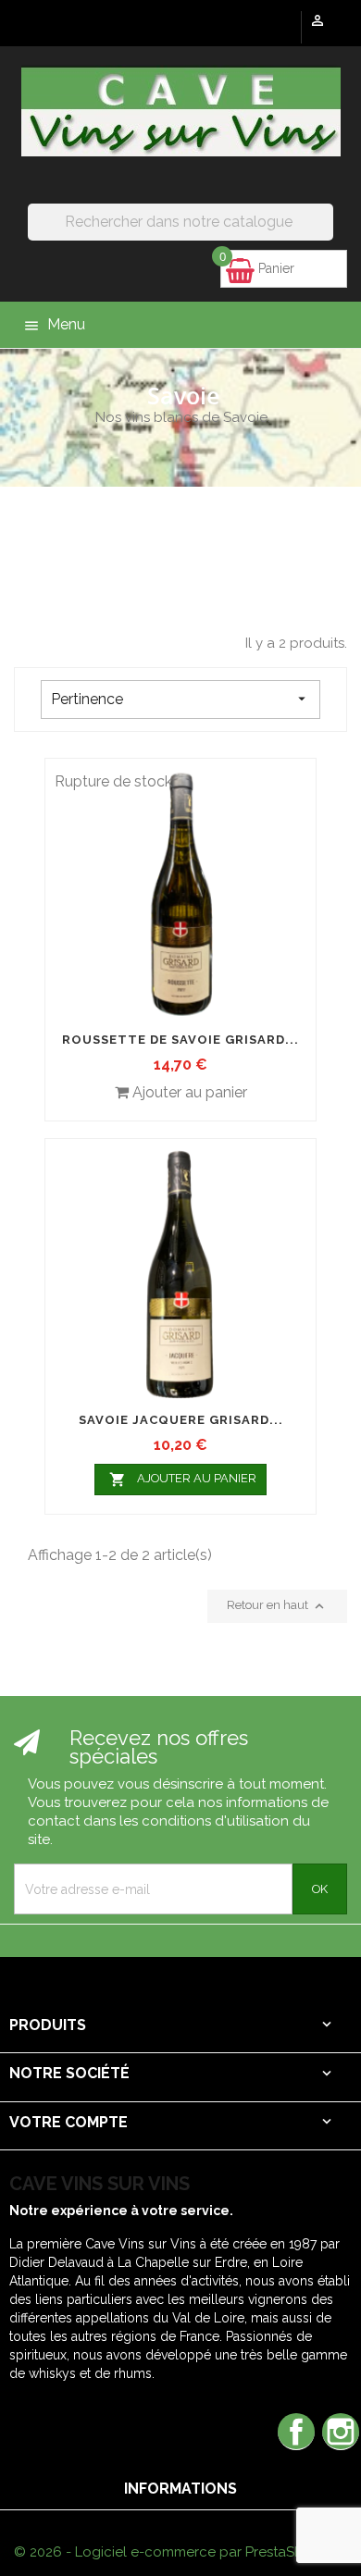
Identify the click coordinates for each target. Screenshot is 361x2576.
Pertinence (180, 699)
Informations (180, 2489)
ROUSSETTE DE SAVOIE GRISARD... (180, 1040)
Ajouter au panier (183, 1480)
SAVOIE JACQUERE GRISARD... (181, 1420)
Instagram (341, 2431)
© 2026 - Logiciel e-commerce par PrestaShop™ (173, 2552)
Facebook (296, 2431)
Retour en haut (277, 1606)
